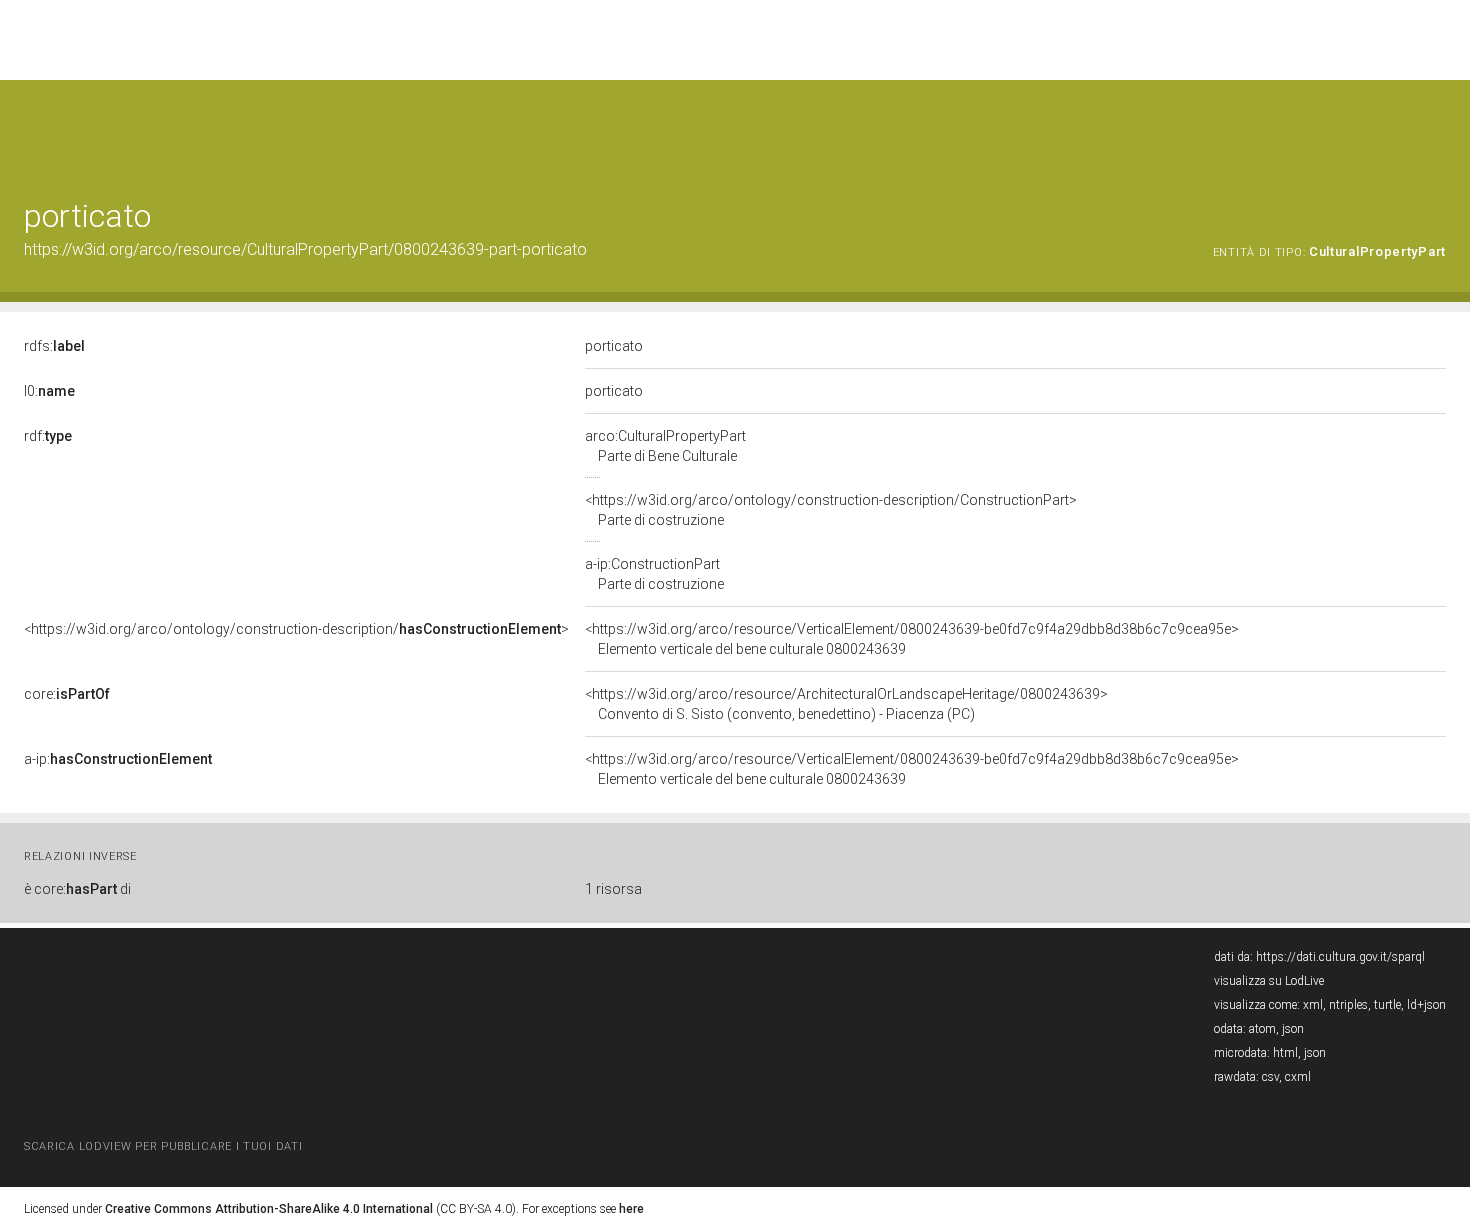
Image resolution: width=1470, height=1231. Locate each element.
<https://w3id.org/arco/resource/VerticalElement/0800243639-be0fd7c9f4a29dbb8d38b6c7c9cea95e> (912, 639)
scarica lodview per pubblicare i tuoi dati (163, 1146)
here (631, 1209)
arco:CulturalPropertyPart (665, 446)
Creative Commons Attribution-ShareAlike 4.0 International (269, 1209)
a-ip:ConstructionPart (654, 574)
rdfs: (54, 346)
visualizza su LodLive (1269, 981)
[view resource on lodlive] (1436, 129)
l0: (49, 391)
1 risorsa (613, 889)
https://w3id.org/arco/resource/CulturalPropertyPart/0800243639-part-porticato (305, 249)
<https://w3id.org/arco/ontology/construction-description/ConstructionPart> (831, 510)
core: (67, 694)
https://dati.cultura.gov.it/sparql (1340, 957)
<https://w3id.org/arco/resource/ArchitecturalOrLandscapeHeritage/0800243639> (846, 704)
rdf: (48, 436)
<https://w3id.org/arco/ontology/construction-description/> (296, 629)
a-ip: (118, 759)
